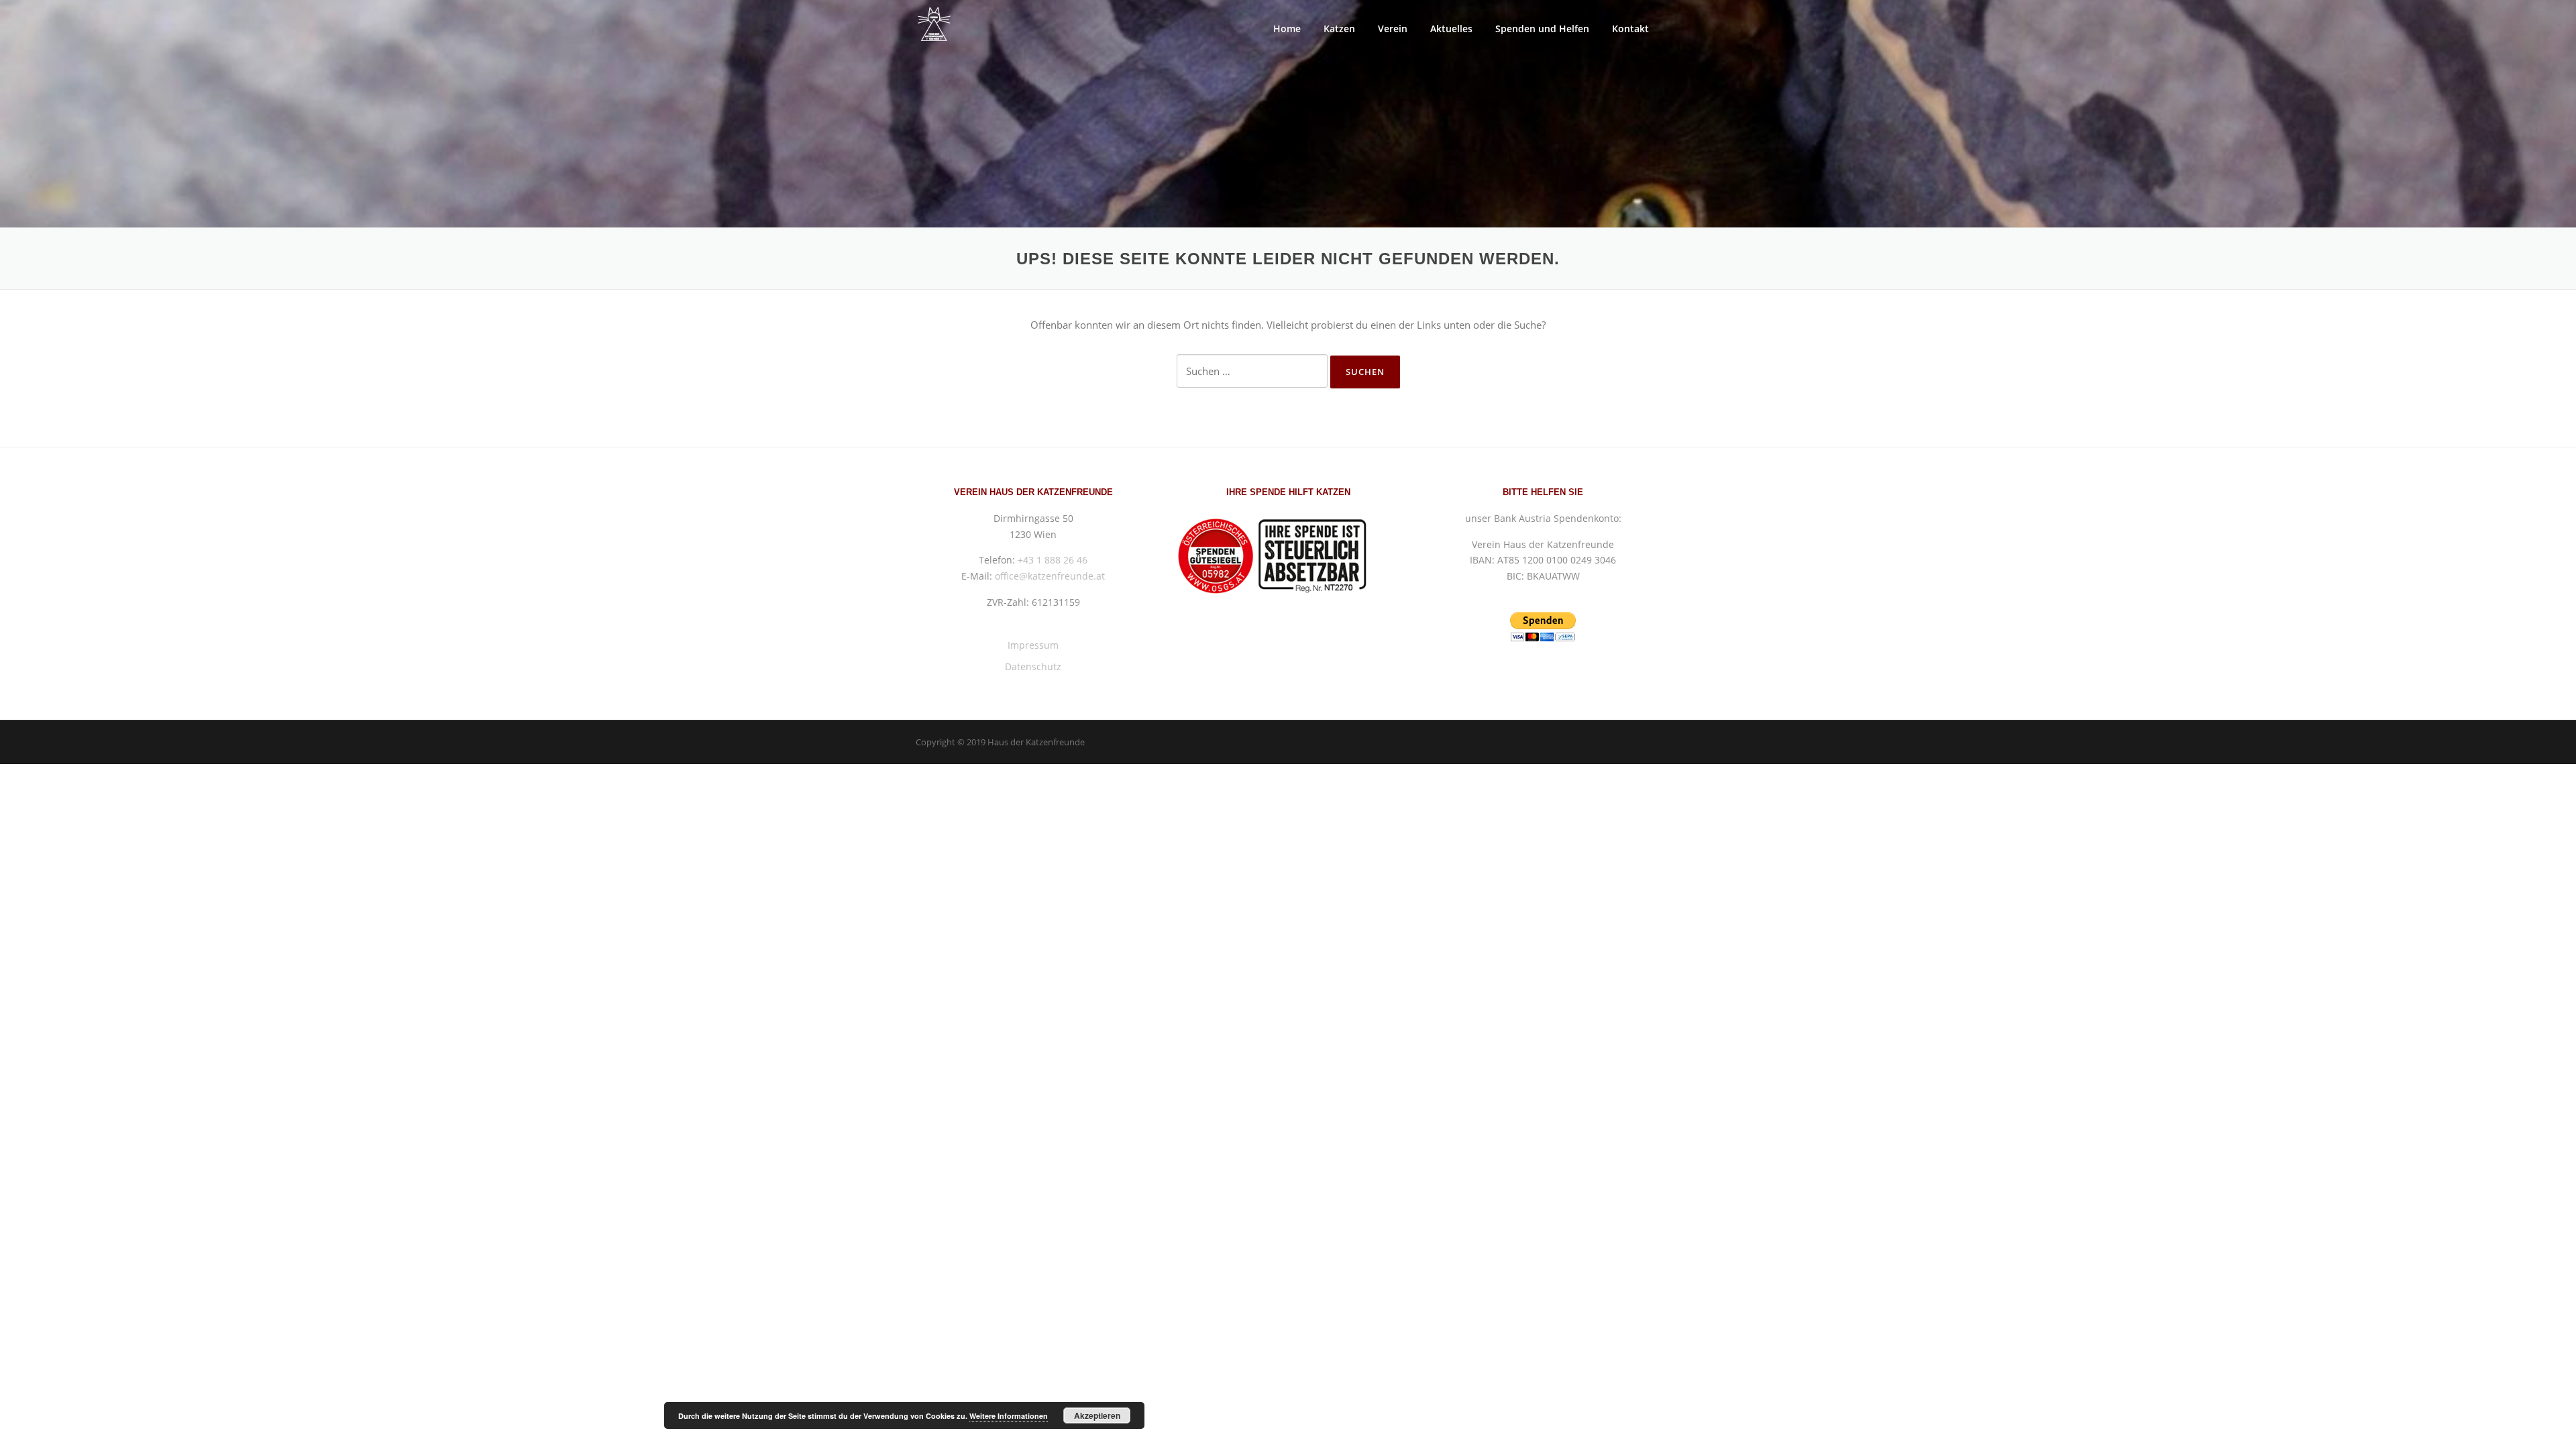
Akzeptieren (1097, 1415)
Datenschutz (1033, 666)
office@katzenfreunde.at (1050, 576)
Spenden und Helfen (1542, 29)
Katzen (1339, 29)
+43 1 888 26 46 (1053, 560)
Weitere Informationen (1009, 1416)
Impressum (1033, 645)
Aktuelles (1451, 29)
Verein (1393, 29)
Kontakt (1630, 29)
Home (1287, 29)
